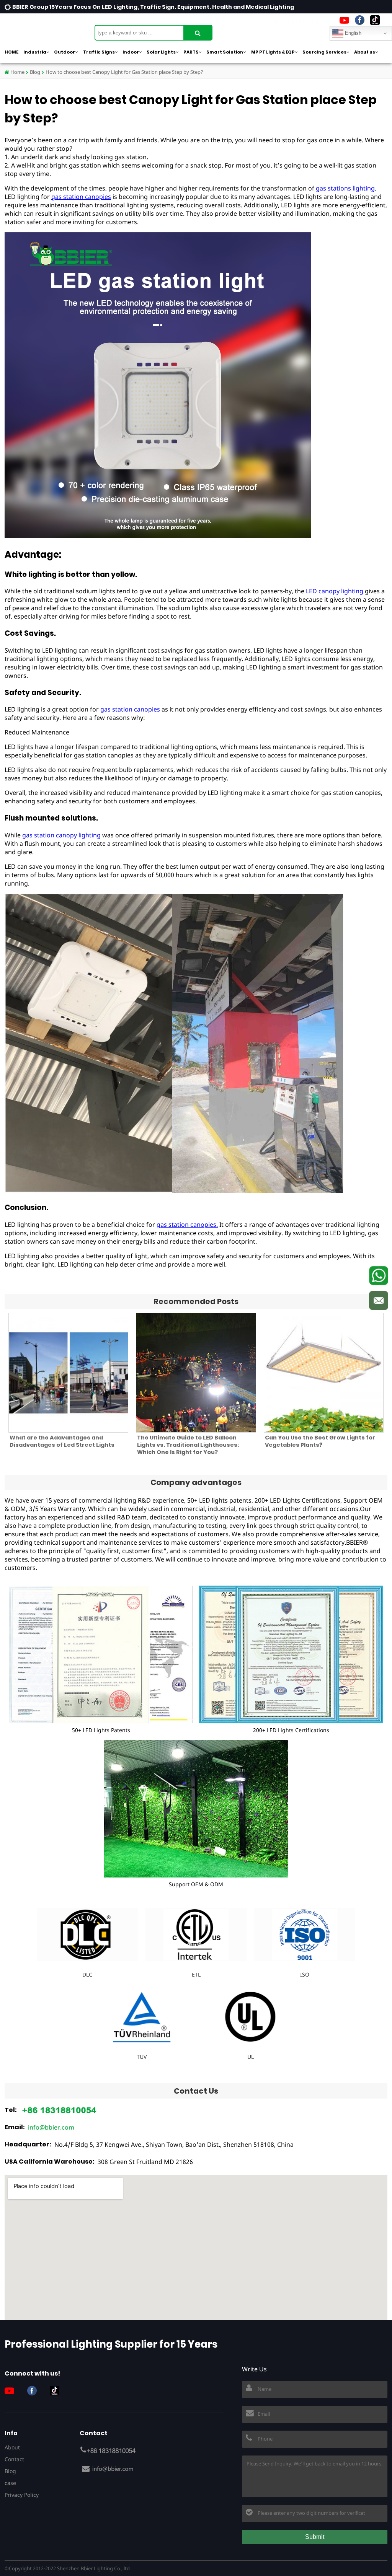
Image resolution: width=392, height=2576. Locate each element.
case (10, 2483)
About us (365, 52)
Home (17, 72)
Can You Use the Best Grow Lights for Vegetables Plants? (320, 1441)
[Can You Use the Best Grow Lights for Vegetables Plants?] (324, 1373)
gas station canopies (81, 197)
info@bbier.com (51, 2127)
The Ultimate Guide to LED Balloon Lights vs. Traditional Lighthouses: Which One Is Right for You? (188, 1445)
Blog (35, 72)
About (12, 2447)
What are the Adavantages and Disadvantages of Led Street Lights (62, 1441)
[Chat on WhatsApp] (379, 1276)
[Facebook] (360, 20)
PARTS (191, 52)
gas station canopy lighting (61, 835)
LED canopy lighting (335, 591)
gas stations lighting (345, 188)
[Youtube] (344, 20)
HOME (11, 52)
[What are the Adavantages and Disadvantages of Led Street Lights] (68, 1373)
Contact (14, 2459)
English (352, 33)
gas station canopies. (187, 1224)
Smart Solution (225, 52)
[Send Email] (379, 1301)
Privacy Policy (22, 2495)
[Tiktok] (375, 20)
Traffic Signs (99, 52)
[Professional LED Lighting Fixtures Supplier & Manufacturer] (43, 29)
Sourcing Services (324, 52)
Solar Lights (161, 52)
